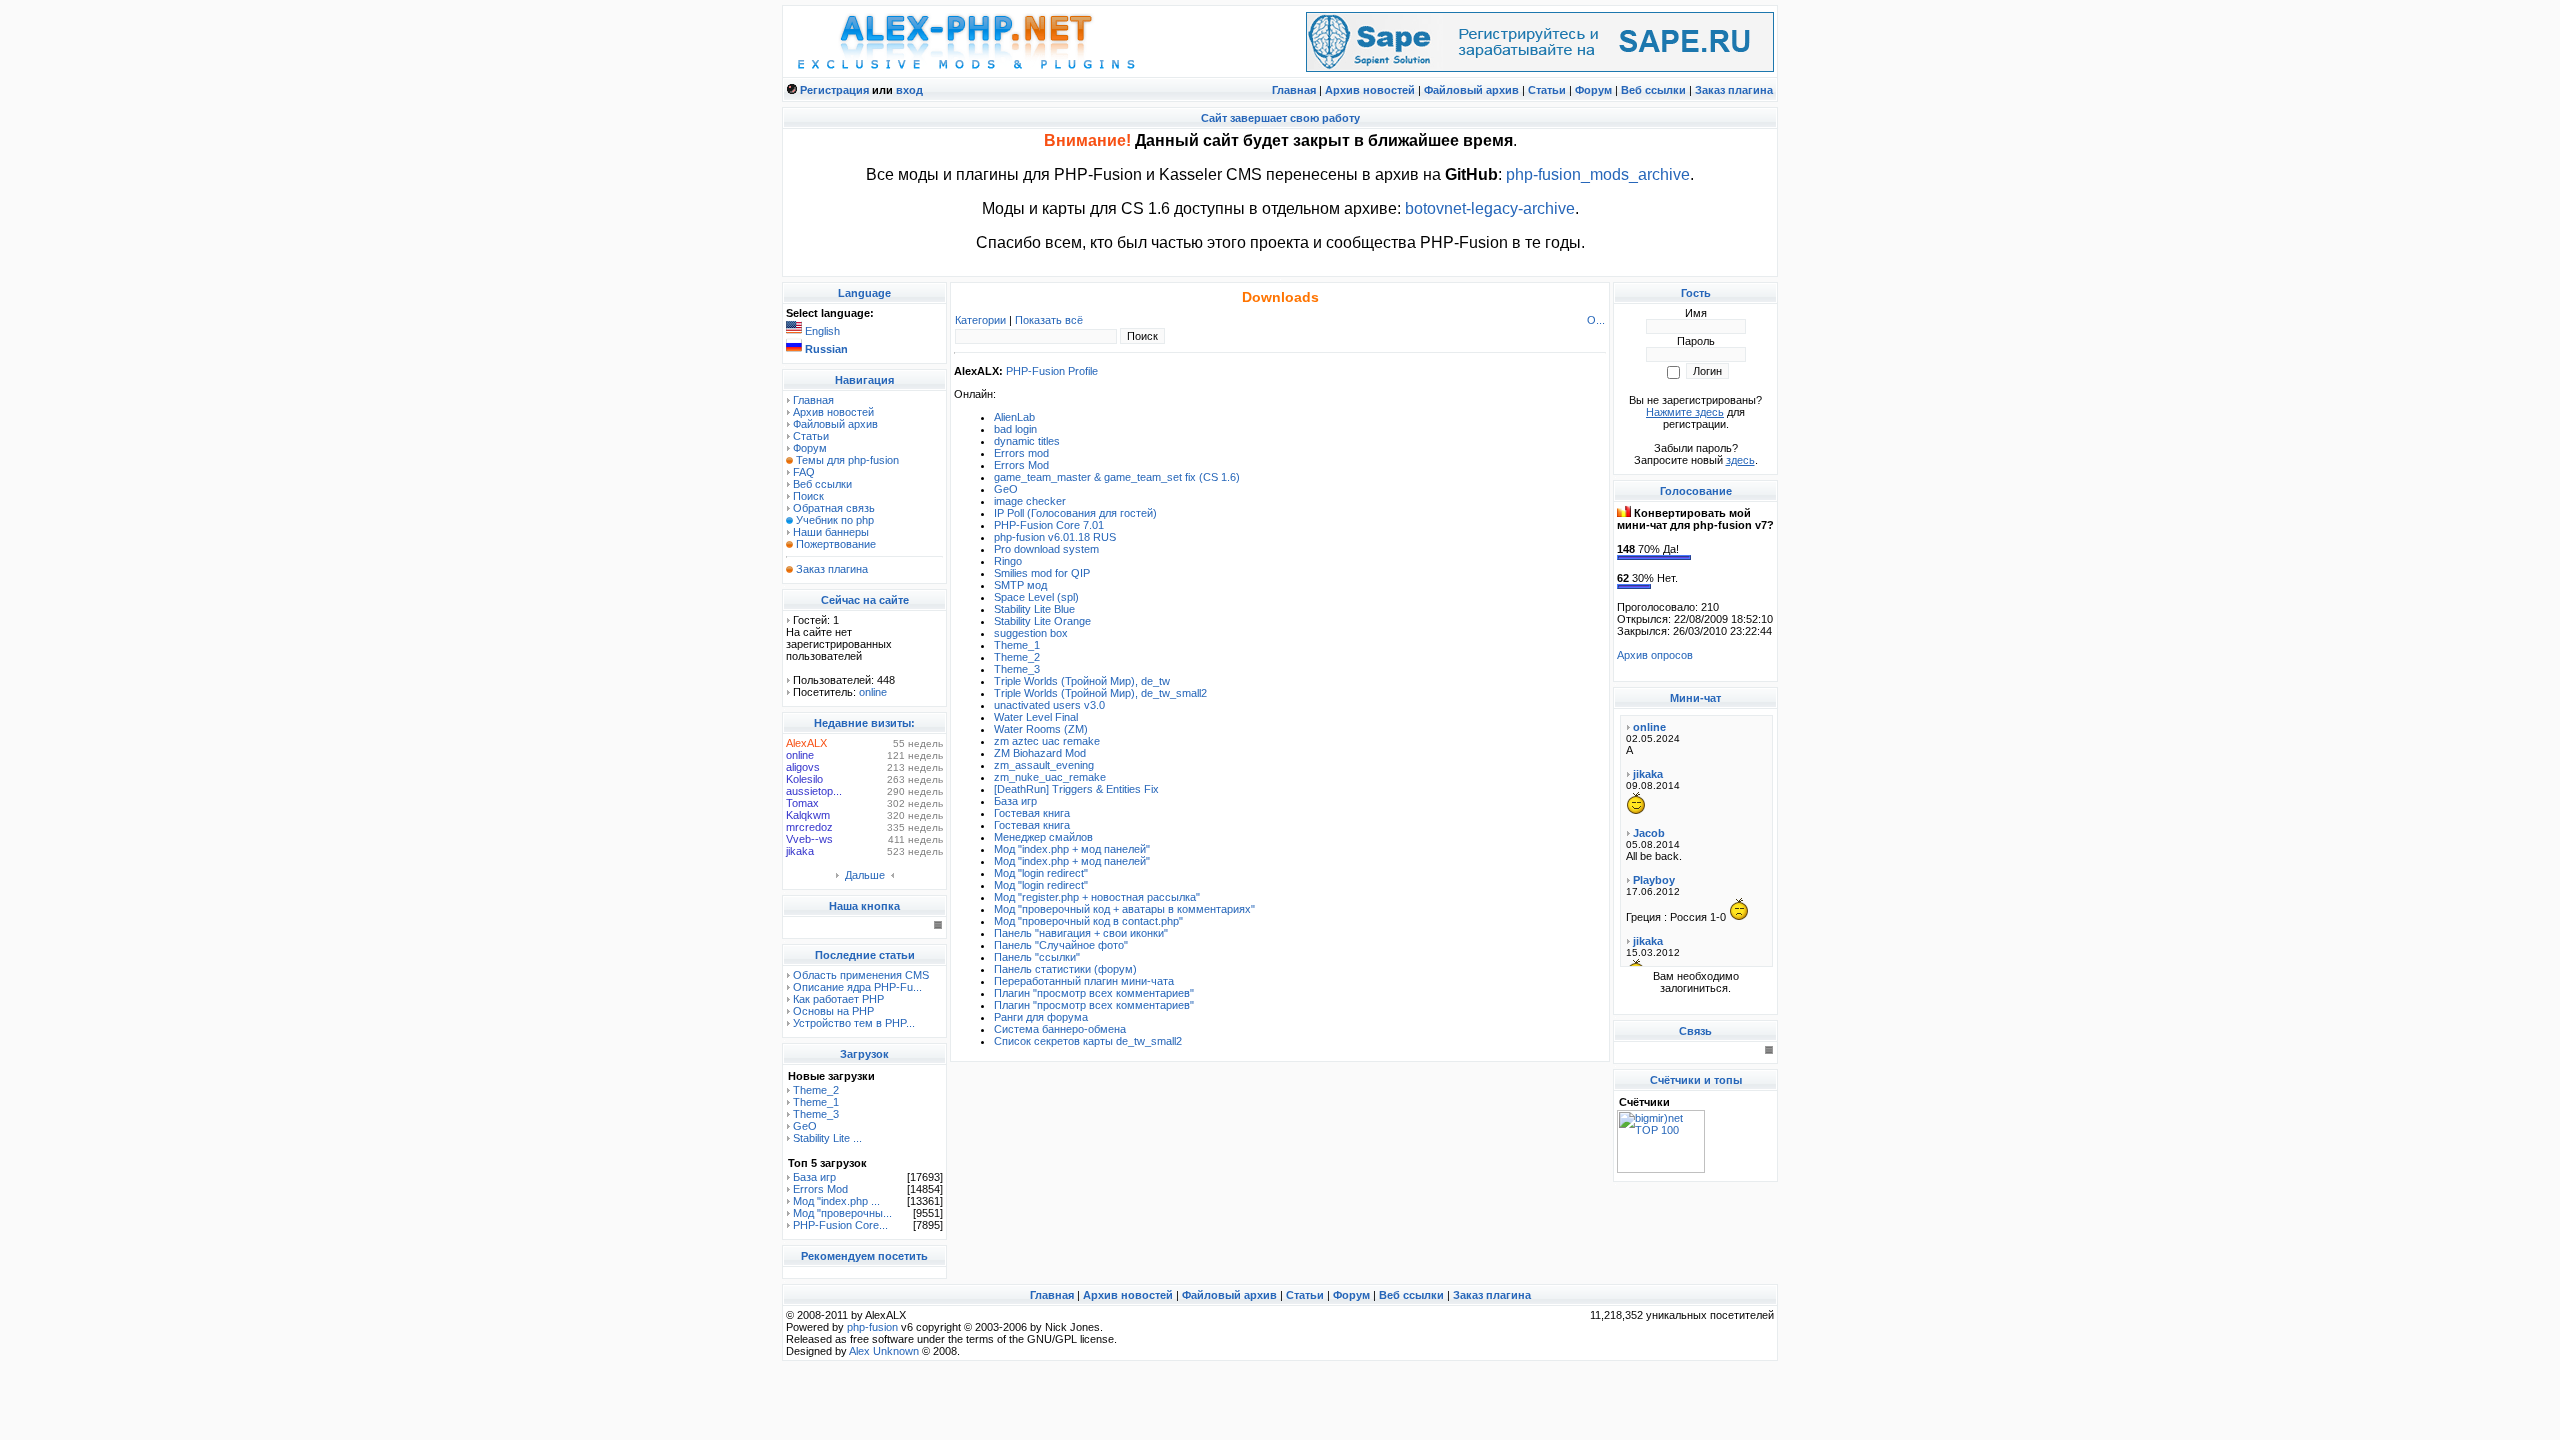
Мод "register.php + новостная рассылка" (1097, 897)
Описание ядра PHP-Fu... (857, 987)
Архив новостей (1370, 90)
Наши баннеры (831, 532)
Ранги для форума (1041, 1017)
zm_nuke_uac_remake (1050, 777)
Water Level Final (1036, 717)
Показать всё (1049, 320)
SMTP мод (1020, 585)
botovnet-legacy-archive (1490, 208)
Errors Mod (820, 1189)
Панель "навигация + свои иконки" (1081, 933)
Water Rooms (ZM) (1041, 729)
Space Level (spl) (1036, 597)
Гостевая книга (1032, 813)
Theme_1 (816, 1102)
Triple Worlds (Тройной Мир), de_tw (1082, 681)
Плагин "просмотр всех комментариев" (1094, 993)
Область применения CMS (861, 975)
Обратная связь (834, 508)
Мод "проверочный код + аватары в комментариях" (1124, 909)
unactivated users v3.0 (1049, 705)
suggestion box (1031, 633)
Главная (1294, 90)
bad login (1015, 429)
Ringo (1008, 561)
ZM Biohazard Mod (1040, 753)
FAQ (804, 472)
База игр (814, 1177)
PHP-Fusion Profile (1052, 371)
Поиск (808, 496)
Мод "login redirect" (1041, 873)
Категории (980, 320)
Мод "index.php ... (836, 1201)
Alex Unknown (884, 1351)
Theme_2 (816, 1090)
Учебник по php (835, 520)
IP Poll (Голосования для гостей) (1075, 513)
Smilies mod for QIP (1042, 573)
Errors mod (1021, 453)
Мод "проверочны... (842, 1213)
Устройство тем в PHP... (854, 1023)
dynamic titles (1027, 441)
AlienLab (1014, 417)
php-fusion (872, 1327)
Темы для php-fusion (847, 460)
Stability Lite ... (827, 1138)
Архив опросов (1655, 655)
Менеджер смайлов (1043, 837)
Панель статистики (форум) (1065, 969)
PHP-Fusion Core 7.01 (1049, 525)
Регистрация (834, 90)
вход (909, 90)
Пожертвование (836, 544)
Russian (826, 349)
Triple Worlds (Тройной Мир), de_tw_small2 (1100, 693)
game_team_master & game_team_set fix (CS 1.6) (1117, 477)
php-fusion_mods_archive (1598, 174)
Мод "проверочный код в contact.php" (1088, 921)
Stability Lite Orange (1042, 621)
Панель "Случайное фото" (1061, 945)
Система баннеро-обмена (1060, 1029)
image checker (1030, 501)
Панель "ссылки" (1037, 957)
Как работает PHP (838, 999)
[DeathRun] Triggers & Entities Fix (1076, 789)
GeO (805, 1126)
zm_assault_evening (1044, 765)
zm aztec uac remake (1047, 741)
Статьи (1547, 90)
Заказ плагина (1734, 90)
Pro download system (1046, 549)
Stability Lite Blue (1034, 609)
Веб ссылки (1653, 90)
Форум (1593, 90)
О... (1596, 320)
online (873, 692)
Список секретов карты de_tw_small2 (1088, 1041)
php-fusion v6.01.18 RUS (1055, 537)
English (822, 331)
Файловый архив (1471, 90)
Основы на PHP (833, 1011)
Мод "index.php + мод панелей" (1072, 849)
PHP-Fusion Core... (840, 1225)
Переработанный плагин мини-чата (1084, 981)
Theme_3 (816, 1114)
